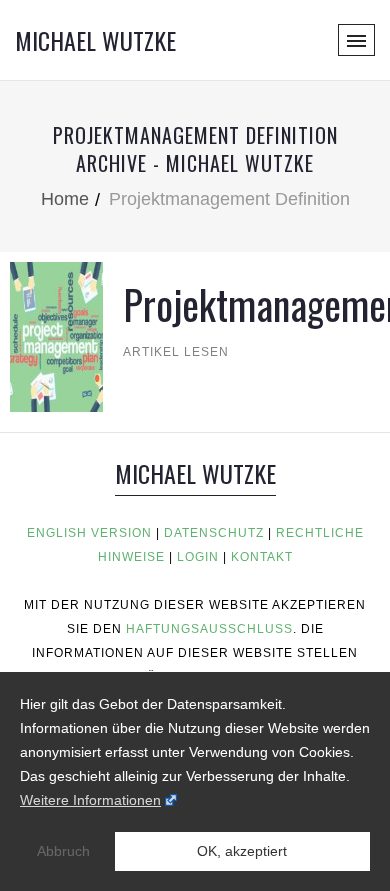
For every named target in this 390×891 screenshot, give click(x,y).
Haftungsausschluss (209, 629)
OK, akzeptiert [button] (242, 851)
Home (65, 199)
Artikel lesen (176, 352)
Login (198, 557)
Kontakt (262, 557)
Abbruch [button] (63, 851)
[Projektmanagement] (56, 335)
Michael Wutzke (95, 40)
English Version (89, 533)
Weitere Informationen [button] (90, 800)
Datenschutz (214, 533)
